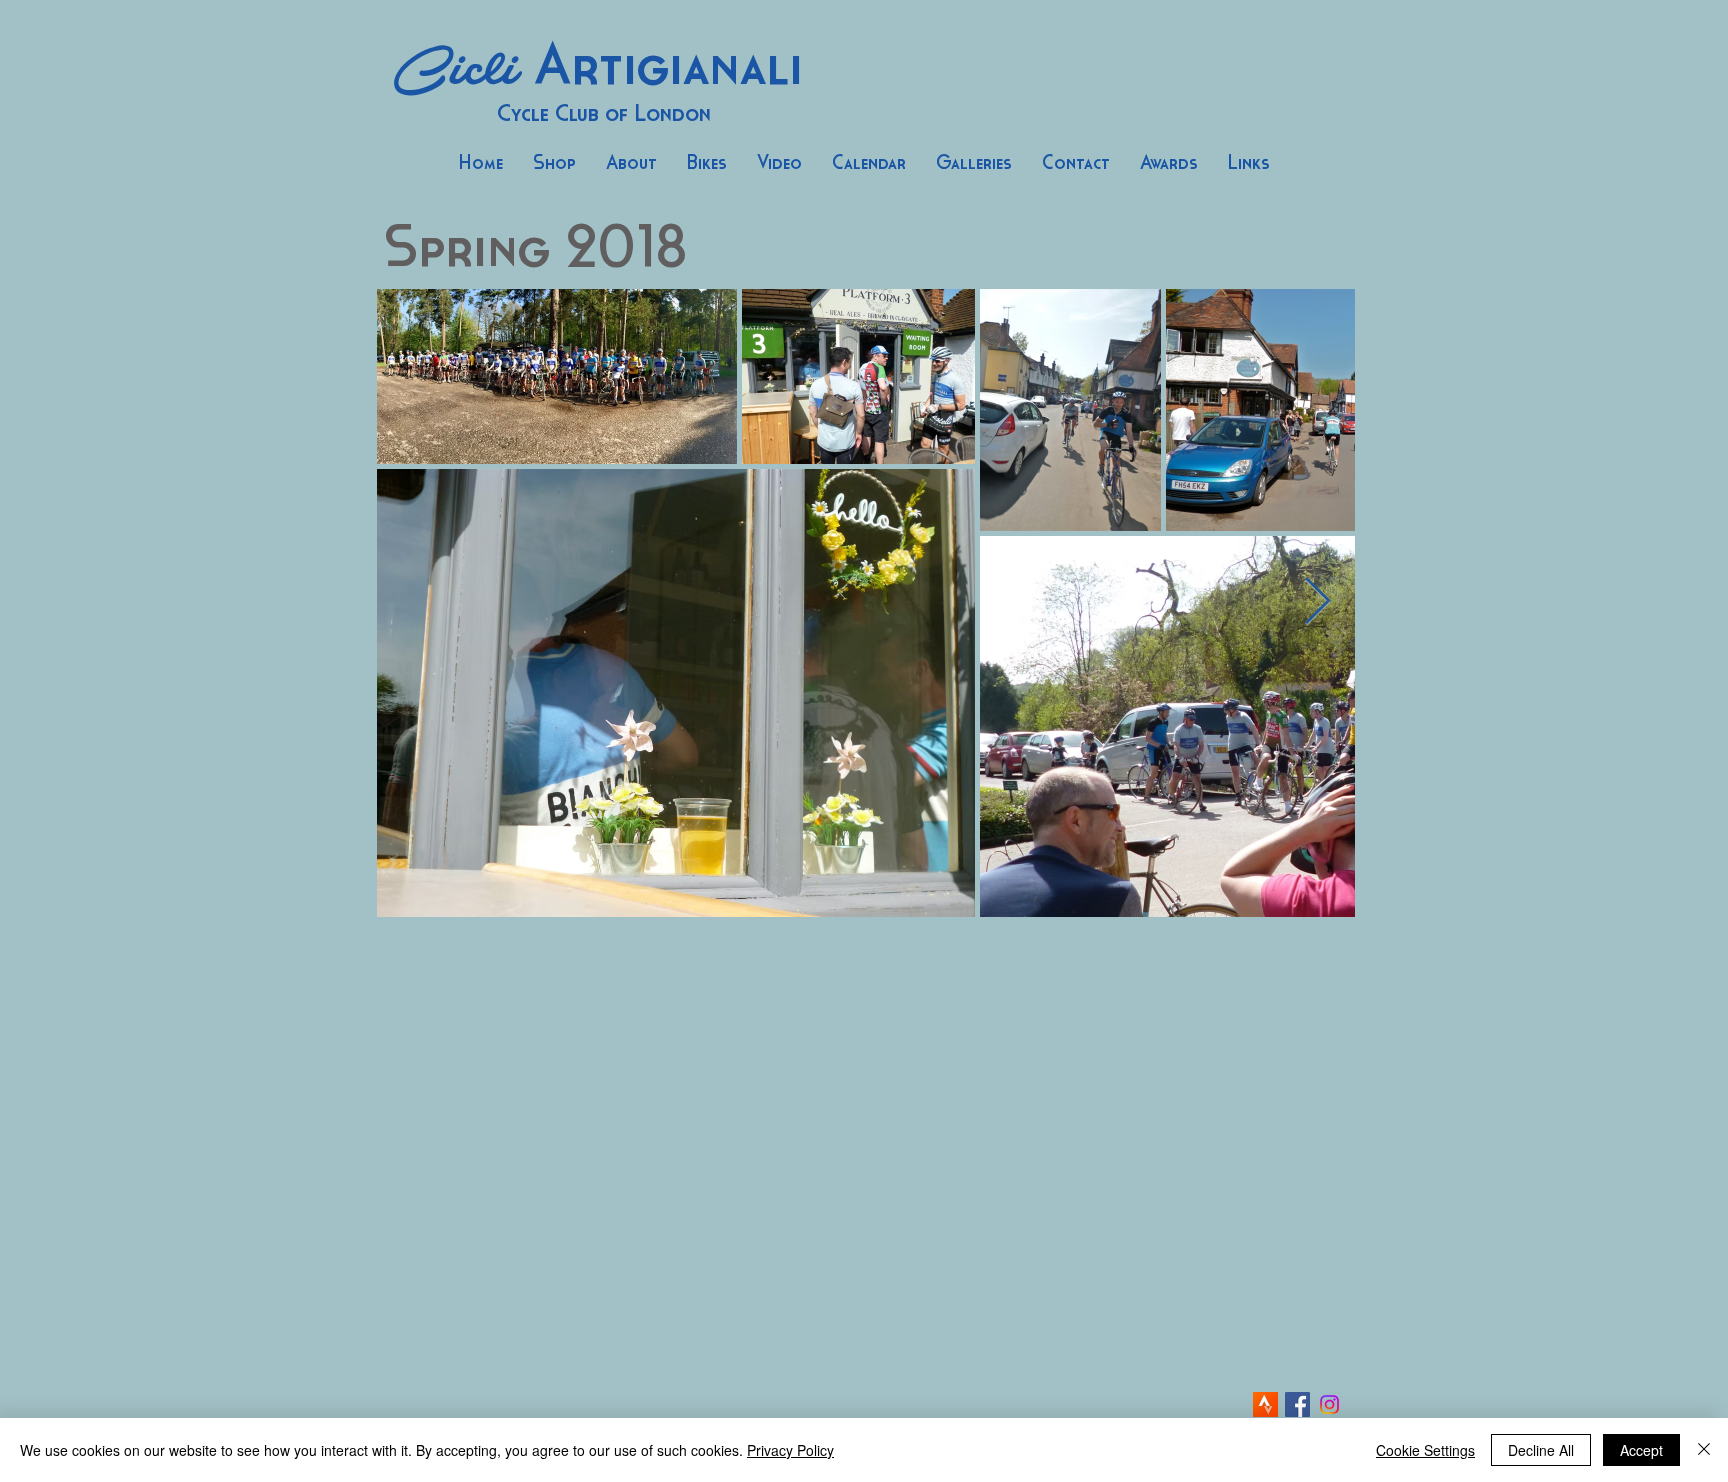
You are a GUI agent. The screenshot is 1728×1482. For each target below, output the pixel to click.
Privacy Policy (790, 1450)
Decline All (1541, 1450)
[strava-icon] (1265, 1404)
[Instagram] (1329, 1404)
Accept (1641, 1450)
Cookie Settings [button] (1425, 1450)
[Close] (1704, 1450)
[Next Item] (1317, 602)
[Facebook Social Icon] (1297, 1404)
